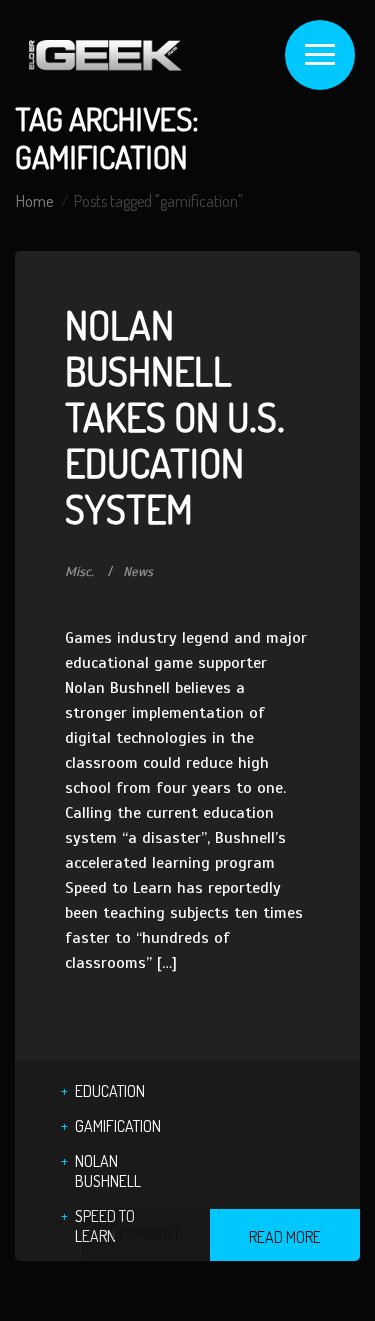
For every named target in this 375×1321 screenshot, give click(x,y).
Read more (285, 1237)
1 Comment (146, 1234)
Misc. (79, 572)
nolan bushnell (108, 1171)
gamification (118, 1126)
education (110, 1091)
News (138, 572)
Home (34, 201)
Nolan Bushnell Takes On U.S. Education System (175, 416)
